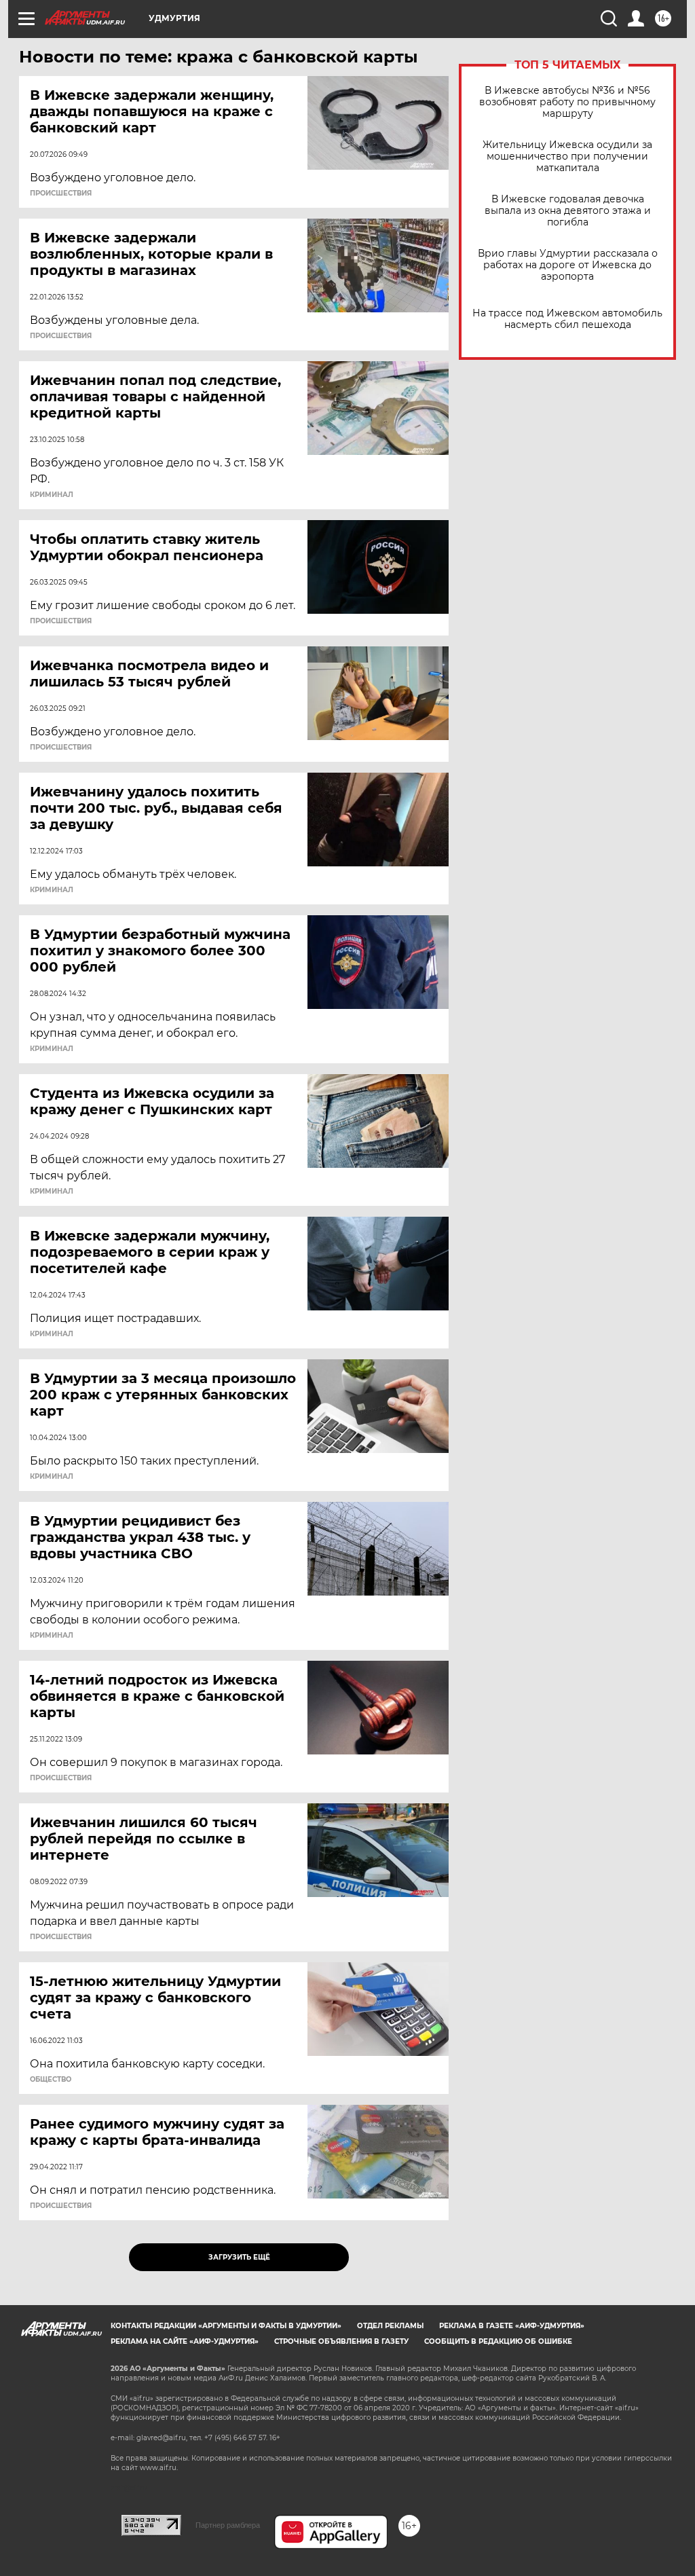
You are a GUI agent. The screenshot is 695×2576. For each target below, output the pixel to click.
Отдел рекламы (390, 2326)
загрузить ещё (239, 2257)
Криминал (52, 495)
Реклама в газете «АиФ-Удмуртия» (512, 2326)
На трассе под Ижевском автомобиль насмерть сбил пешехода (567, 319)
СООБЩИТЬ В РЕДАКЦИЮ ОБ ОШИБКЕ (498, 2341)
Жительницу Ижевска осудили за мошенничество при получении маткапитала (567, 157)
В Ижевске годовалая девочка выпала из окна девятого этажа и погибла (568, 211)
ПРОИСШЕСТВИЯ (61, 194)
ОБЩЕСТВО (51, 2080)
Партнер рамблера (228, 2525)
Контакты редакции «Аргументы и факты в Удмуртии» (226, 2326)
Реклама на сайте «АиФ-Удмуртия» (185, 2341)
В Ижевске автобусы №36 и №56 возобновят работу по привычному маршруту (567, 102)
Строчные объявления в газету (341, 2341)
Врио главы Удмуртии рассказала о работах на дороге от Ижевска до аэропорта (568, 265)
